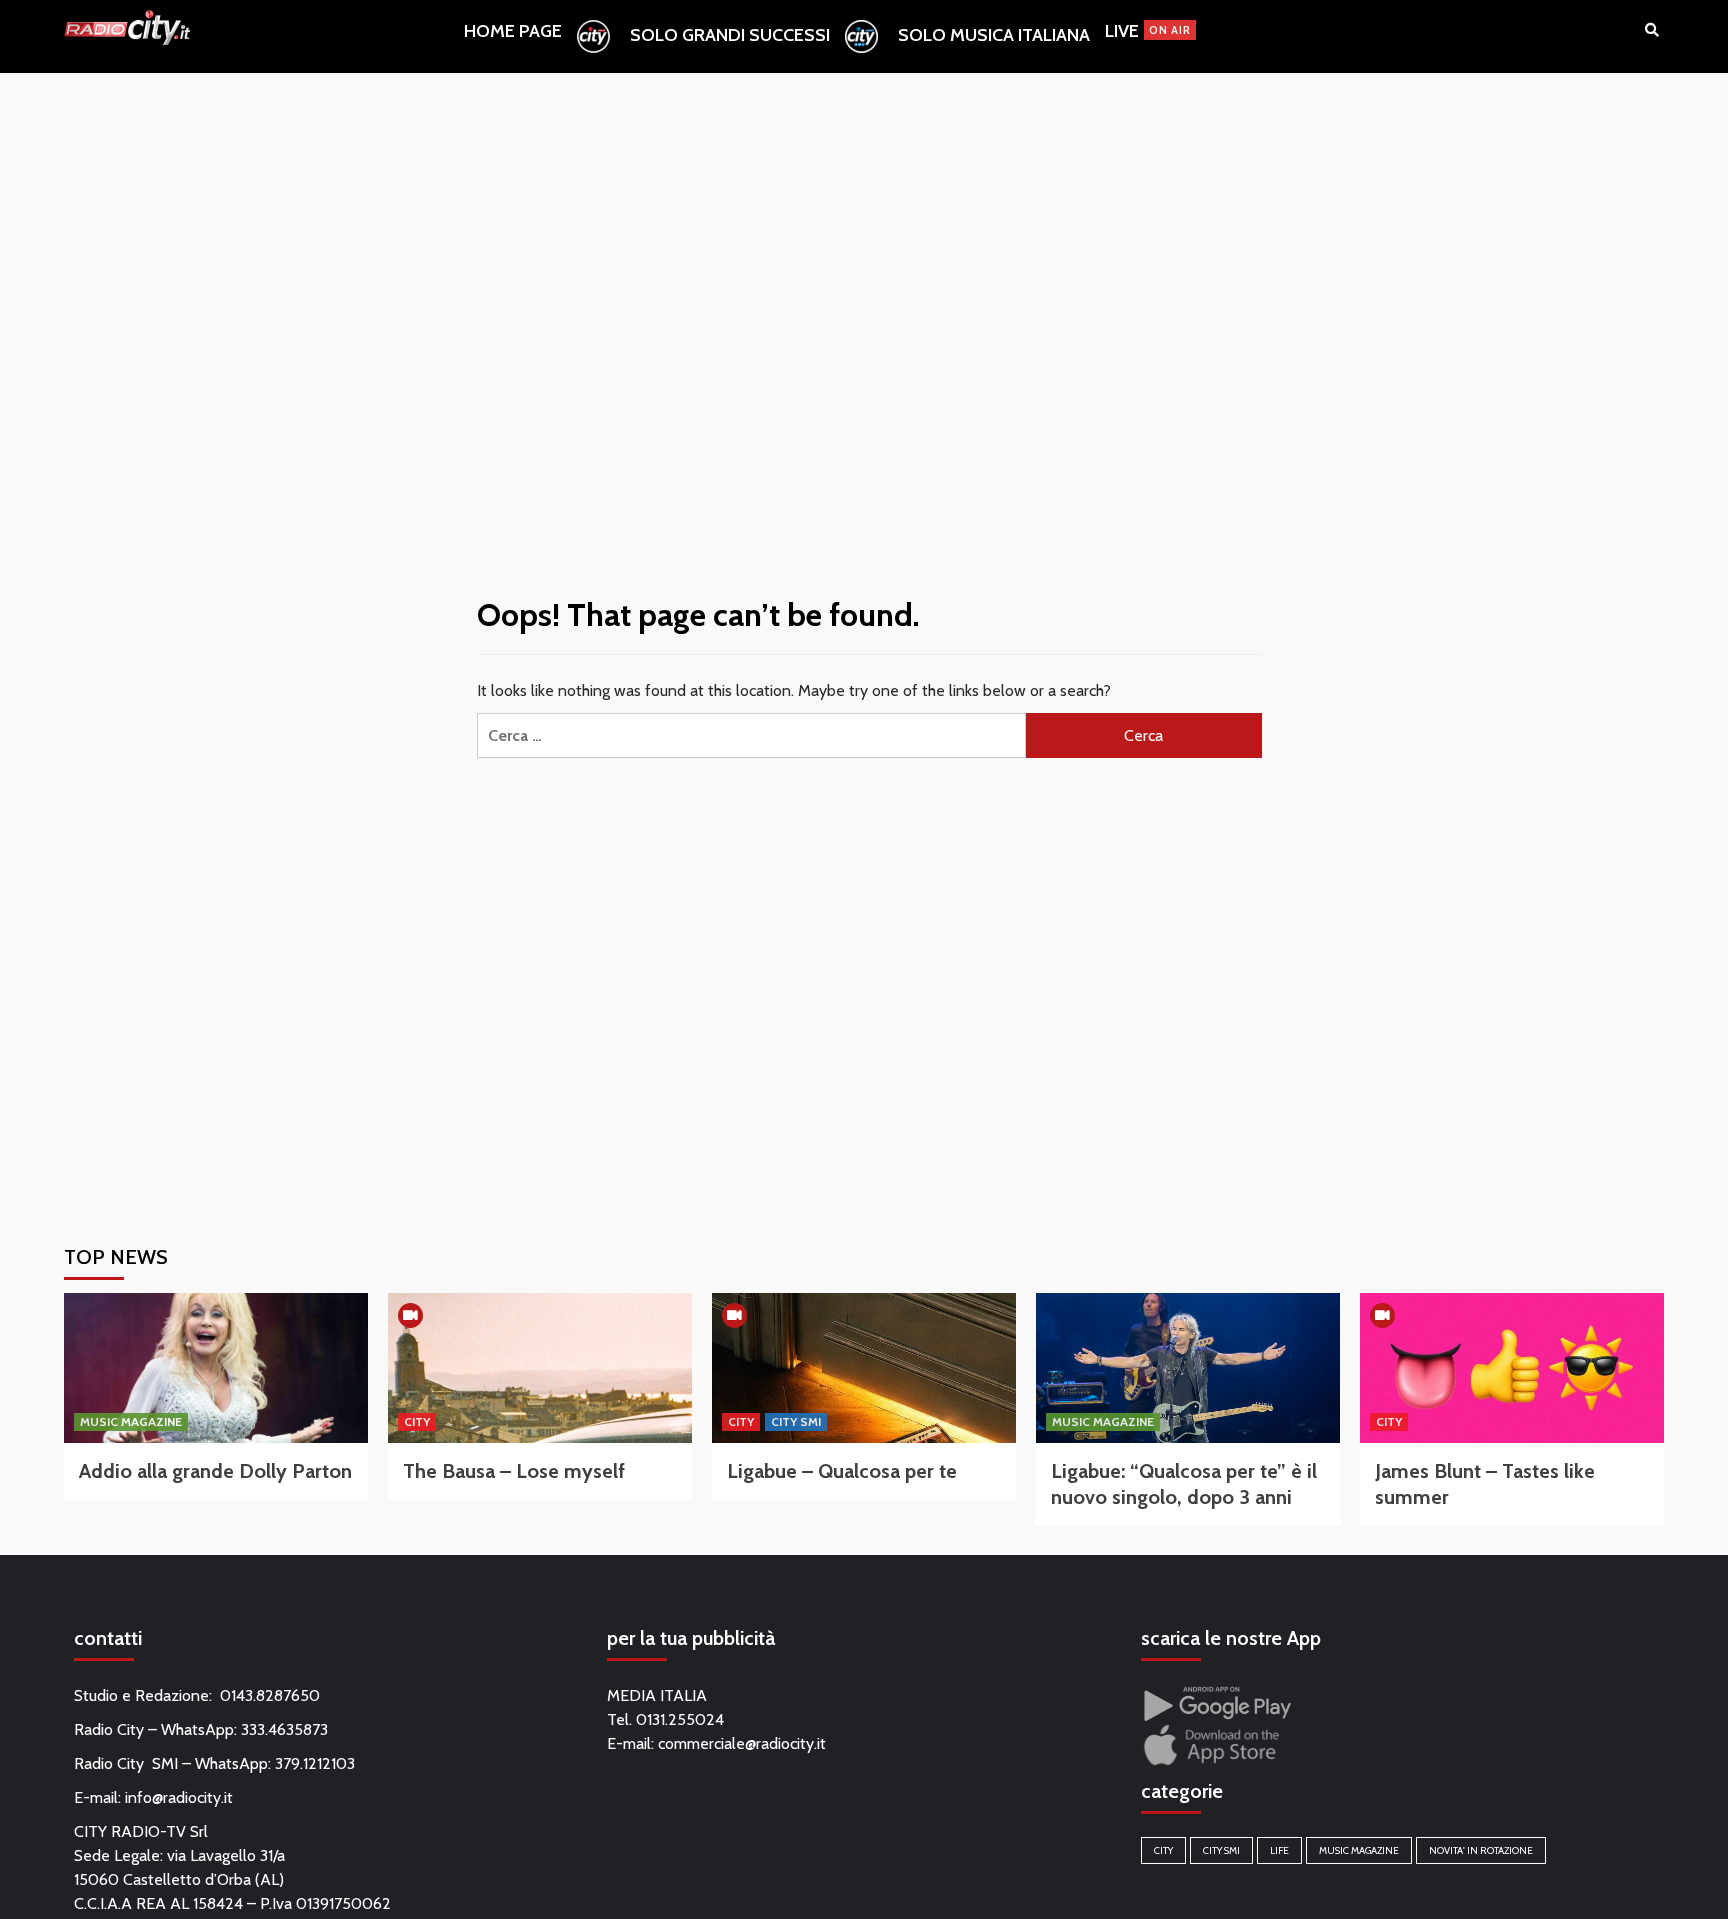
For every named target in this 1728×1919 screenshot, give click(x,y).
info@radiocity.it (179, 1797)
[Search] (1651, 30)
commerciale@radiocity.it (742, 1743)
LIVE (1148, 31)
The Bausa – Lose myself (514, 1471)
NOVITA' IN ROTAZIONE (1481, 1850)
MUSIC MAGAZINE (131, 1421)
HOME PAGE (513, 31)
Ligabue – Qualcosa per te (842, 1471)
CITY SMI (796, 1421)
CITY (417, 1421)
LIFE (1279, 1850)
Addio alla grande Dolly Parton (215, 1471)
